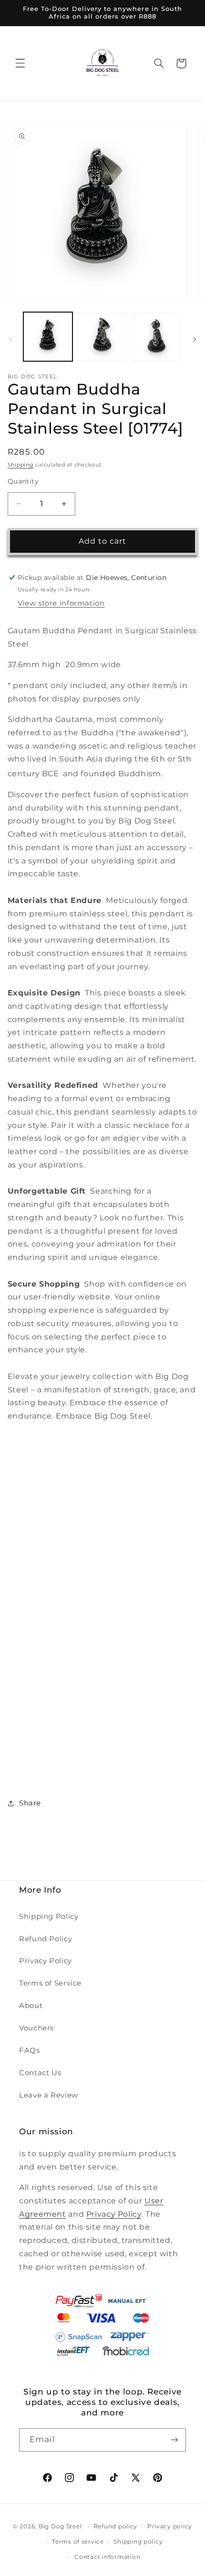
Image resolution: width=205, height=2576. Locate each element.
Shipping (21, 465)
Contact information (107, 2557)
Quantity (23, 481)
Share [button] (30, 1803)
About (31, 2006)
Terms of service (78, 2542)
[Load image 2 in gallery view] (102, 337)
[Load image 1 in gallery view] (48, 337)
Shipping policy (138, 2542)
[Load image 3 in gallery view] (156, 337)
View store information (61, 603)
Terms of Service (50, 1983)
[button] (20, 63)
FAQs (30, 2050)
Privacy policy (170, 2526)
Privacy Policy (46, 1961)
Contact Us (40, 2073)
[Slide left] (10, 339)
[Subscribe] (174, 2440)
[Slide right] (195, 339)
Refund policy (116, 2526)
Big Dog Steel (60, 2526)
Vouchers (36, 2028)
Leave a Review (49, 2095)
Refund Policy (46, 1939)
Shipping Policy (49, 1917)
